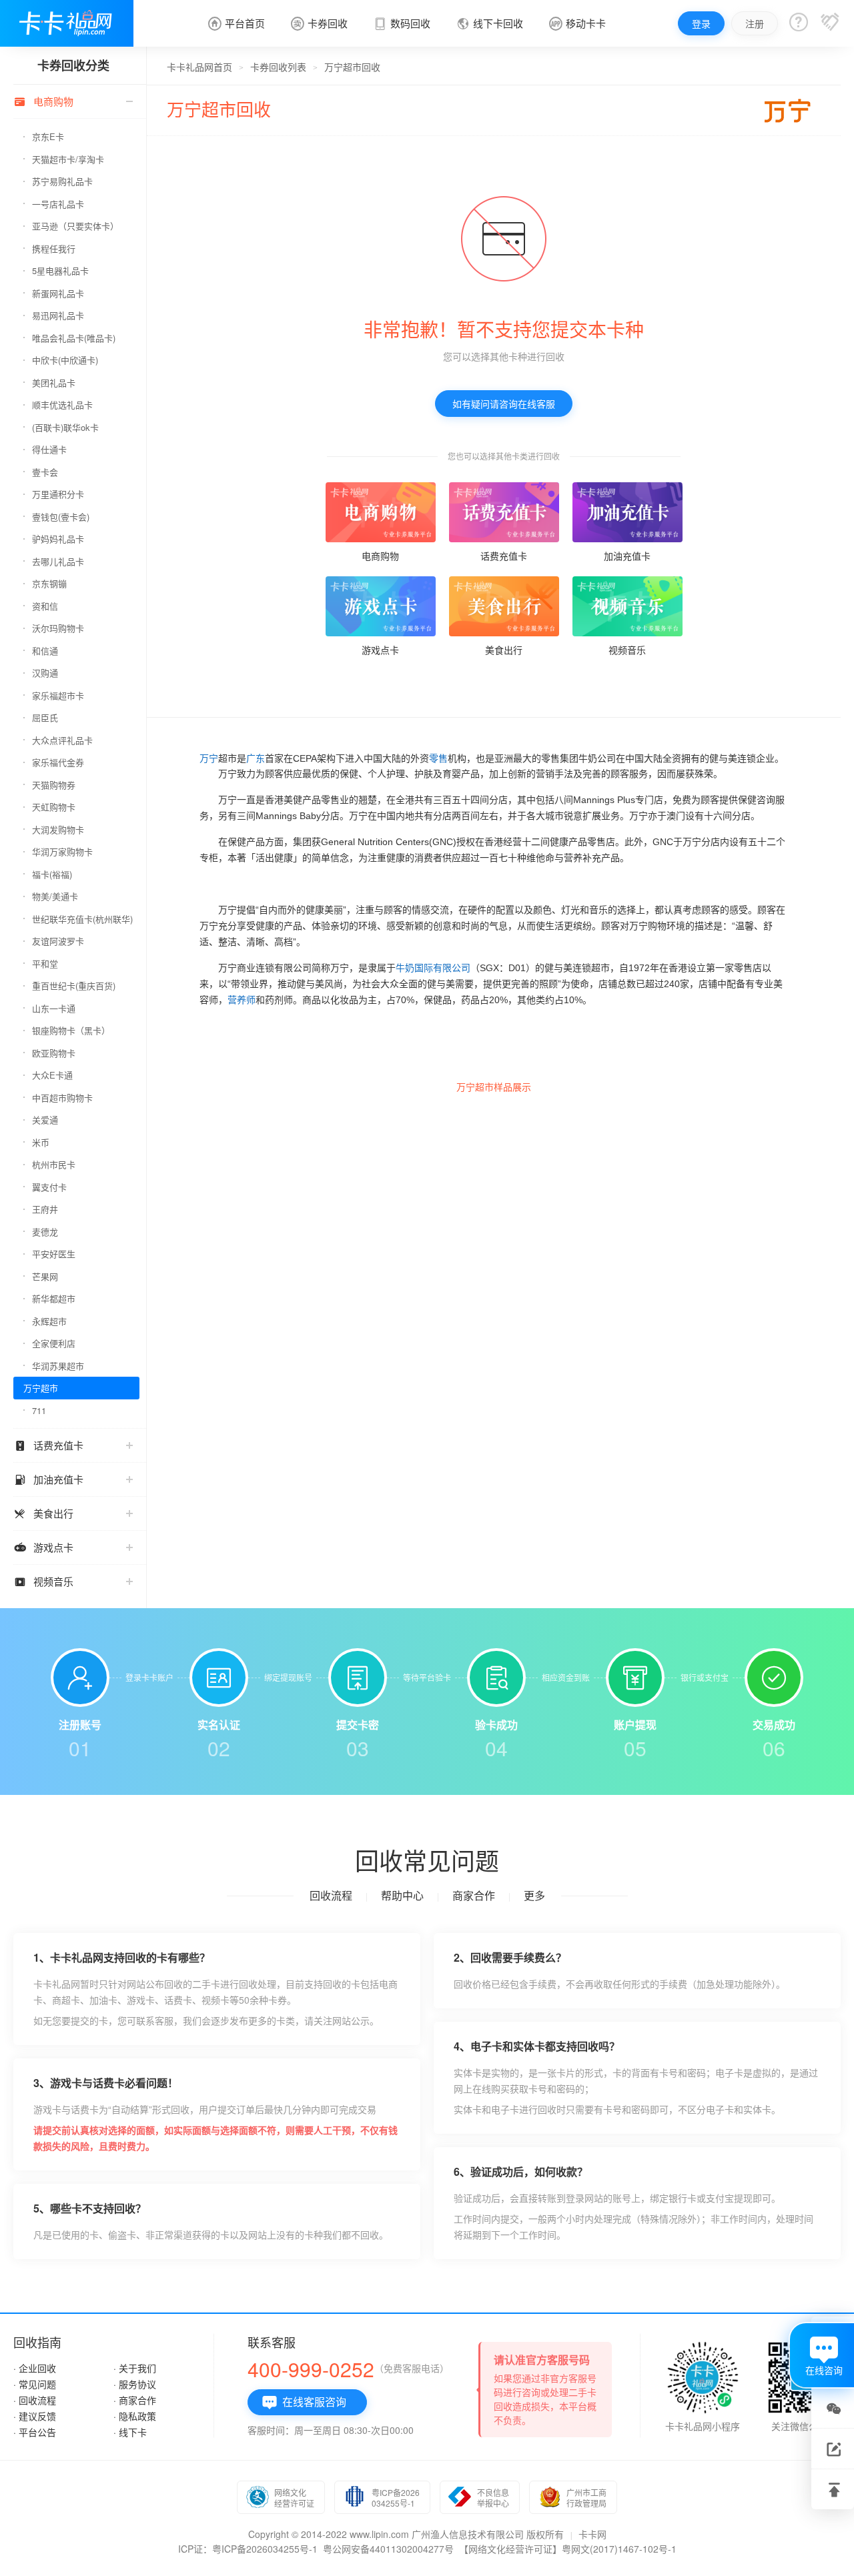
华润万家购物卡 (62, 851)
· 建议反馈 (35, 2416)
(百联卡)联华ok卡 (65, 427)
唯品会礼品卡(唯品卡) (74, 338)
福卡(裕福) (52, 874)
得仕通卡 (49, 449)
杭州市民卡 (54, 1164)
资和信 (45, 606)
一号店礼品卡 (58, 204)
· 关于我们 (135, 2368)
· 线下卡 (130, 2432)
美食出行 (43, 1513)
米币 (41, 1142)
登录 (701, 23)
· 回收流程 (35, 2400)
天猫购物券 (54, 785)
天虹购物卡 (54, 807)
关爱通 (45, 1120)
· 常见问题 (35, 2384)
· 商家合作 (135, 2400)
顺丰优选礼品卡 (62, 405)
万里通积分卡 (58, 494)
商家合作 (474, 1895)
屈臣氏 (45, 717)
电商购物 (43, 101)
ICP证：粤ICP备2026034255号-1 (248, 2549)
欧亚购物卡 (54, 1053)
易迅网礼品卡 (58, 315)
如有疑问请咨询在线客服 (504, 404)
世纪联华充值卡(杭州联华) (82, 919)
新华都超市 (54, 1298)
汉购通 (45, 673)
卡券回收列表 (278, 67)
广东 (256, 758)
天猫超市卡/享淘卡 (68, 159)
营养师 (242, 1000)
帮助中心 (402, 1895)
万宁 (209, 758)
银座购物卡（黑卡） (71, 1030)
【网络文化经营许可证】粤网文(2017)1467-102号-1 (568, 2549)
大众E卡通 (52, 1075)
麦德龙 (45, 1232)
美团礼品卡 (54, 383)
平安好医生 (54, 1254)
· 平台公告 (35, 2432)
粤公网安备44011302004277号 (388, 2549)
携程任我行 (54, 248)
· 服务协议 (135, 2384)
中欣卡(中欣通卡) (65, 360)
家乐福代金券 (58, 762)
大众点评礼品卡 (62, 740)
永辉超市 (49, 1321)
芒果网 (45, 1276)
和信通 (45, 651)
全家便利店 (54, 1343)
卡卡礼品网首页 (199, 67)
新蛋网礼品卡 (58, 293)
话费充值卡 (48, 1445)
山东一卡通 (54, 1008)
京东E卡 (48, 136)
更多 (534, 1895)
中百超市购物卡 (62, 1098)
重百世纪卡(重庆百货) (74, 986)
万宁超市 (41, 1388)
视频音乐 (43, 1581)
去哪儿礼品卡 (58, 561)
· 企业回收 (35, 2368)
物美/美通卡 (55, 896)
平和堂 (45, 963)
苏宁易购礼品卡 (62, 181)
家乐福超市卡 (58, 695)
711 (39, 1410)
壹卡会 (45, 472)
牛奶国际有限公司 (433, 968)
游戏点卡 (43, 1547)
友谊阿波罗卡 (58, 941)
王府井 (45, 1209)
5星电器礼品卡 (60, 270)
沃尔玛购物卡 (58, 628)
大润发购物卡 (58, 829)
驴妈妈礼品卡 (58, 539)
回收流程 (331, 1895)
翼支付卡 (49, 1187)
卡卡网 (592, 2534)
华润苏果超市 (58, 1366)
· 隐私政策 (135, 2416)
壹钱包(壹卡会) (61, 517)
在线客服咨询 (304, 2402)
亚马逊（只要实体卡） (75, 226)
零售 (438, 758)
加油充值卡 (48, 1479)
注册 (755, 23)
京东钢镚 (49, 583)
